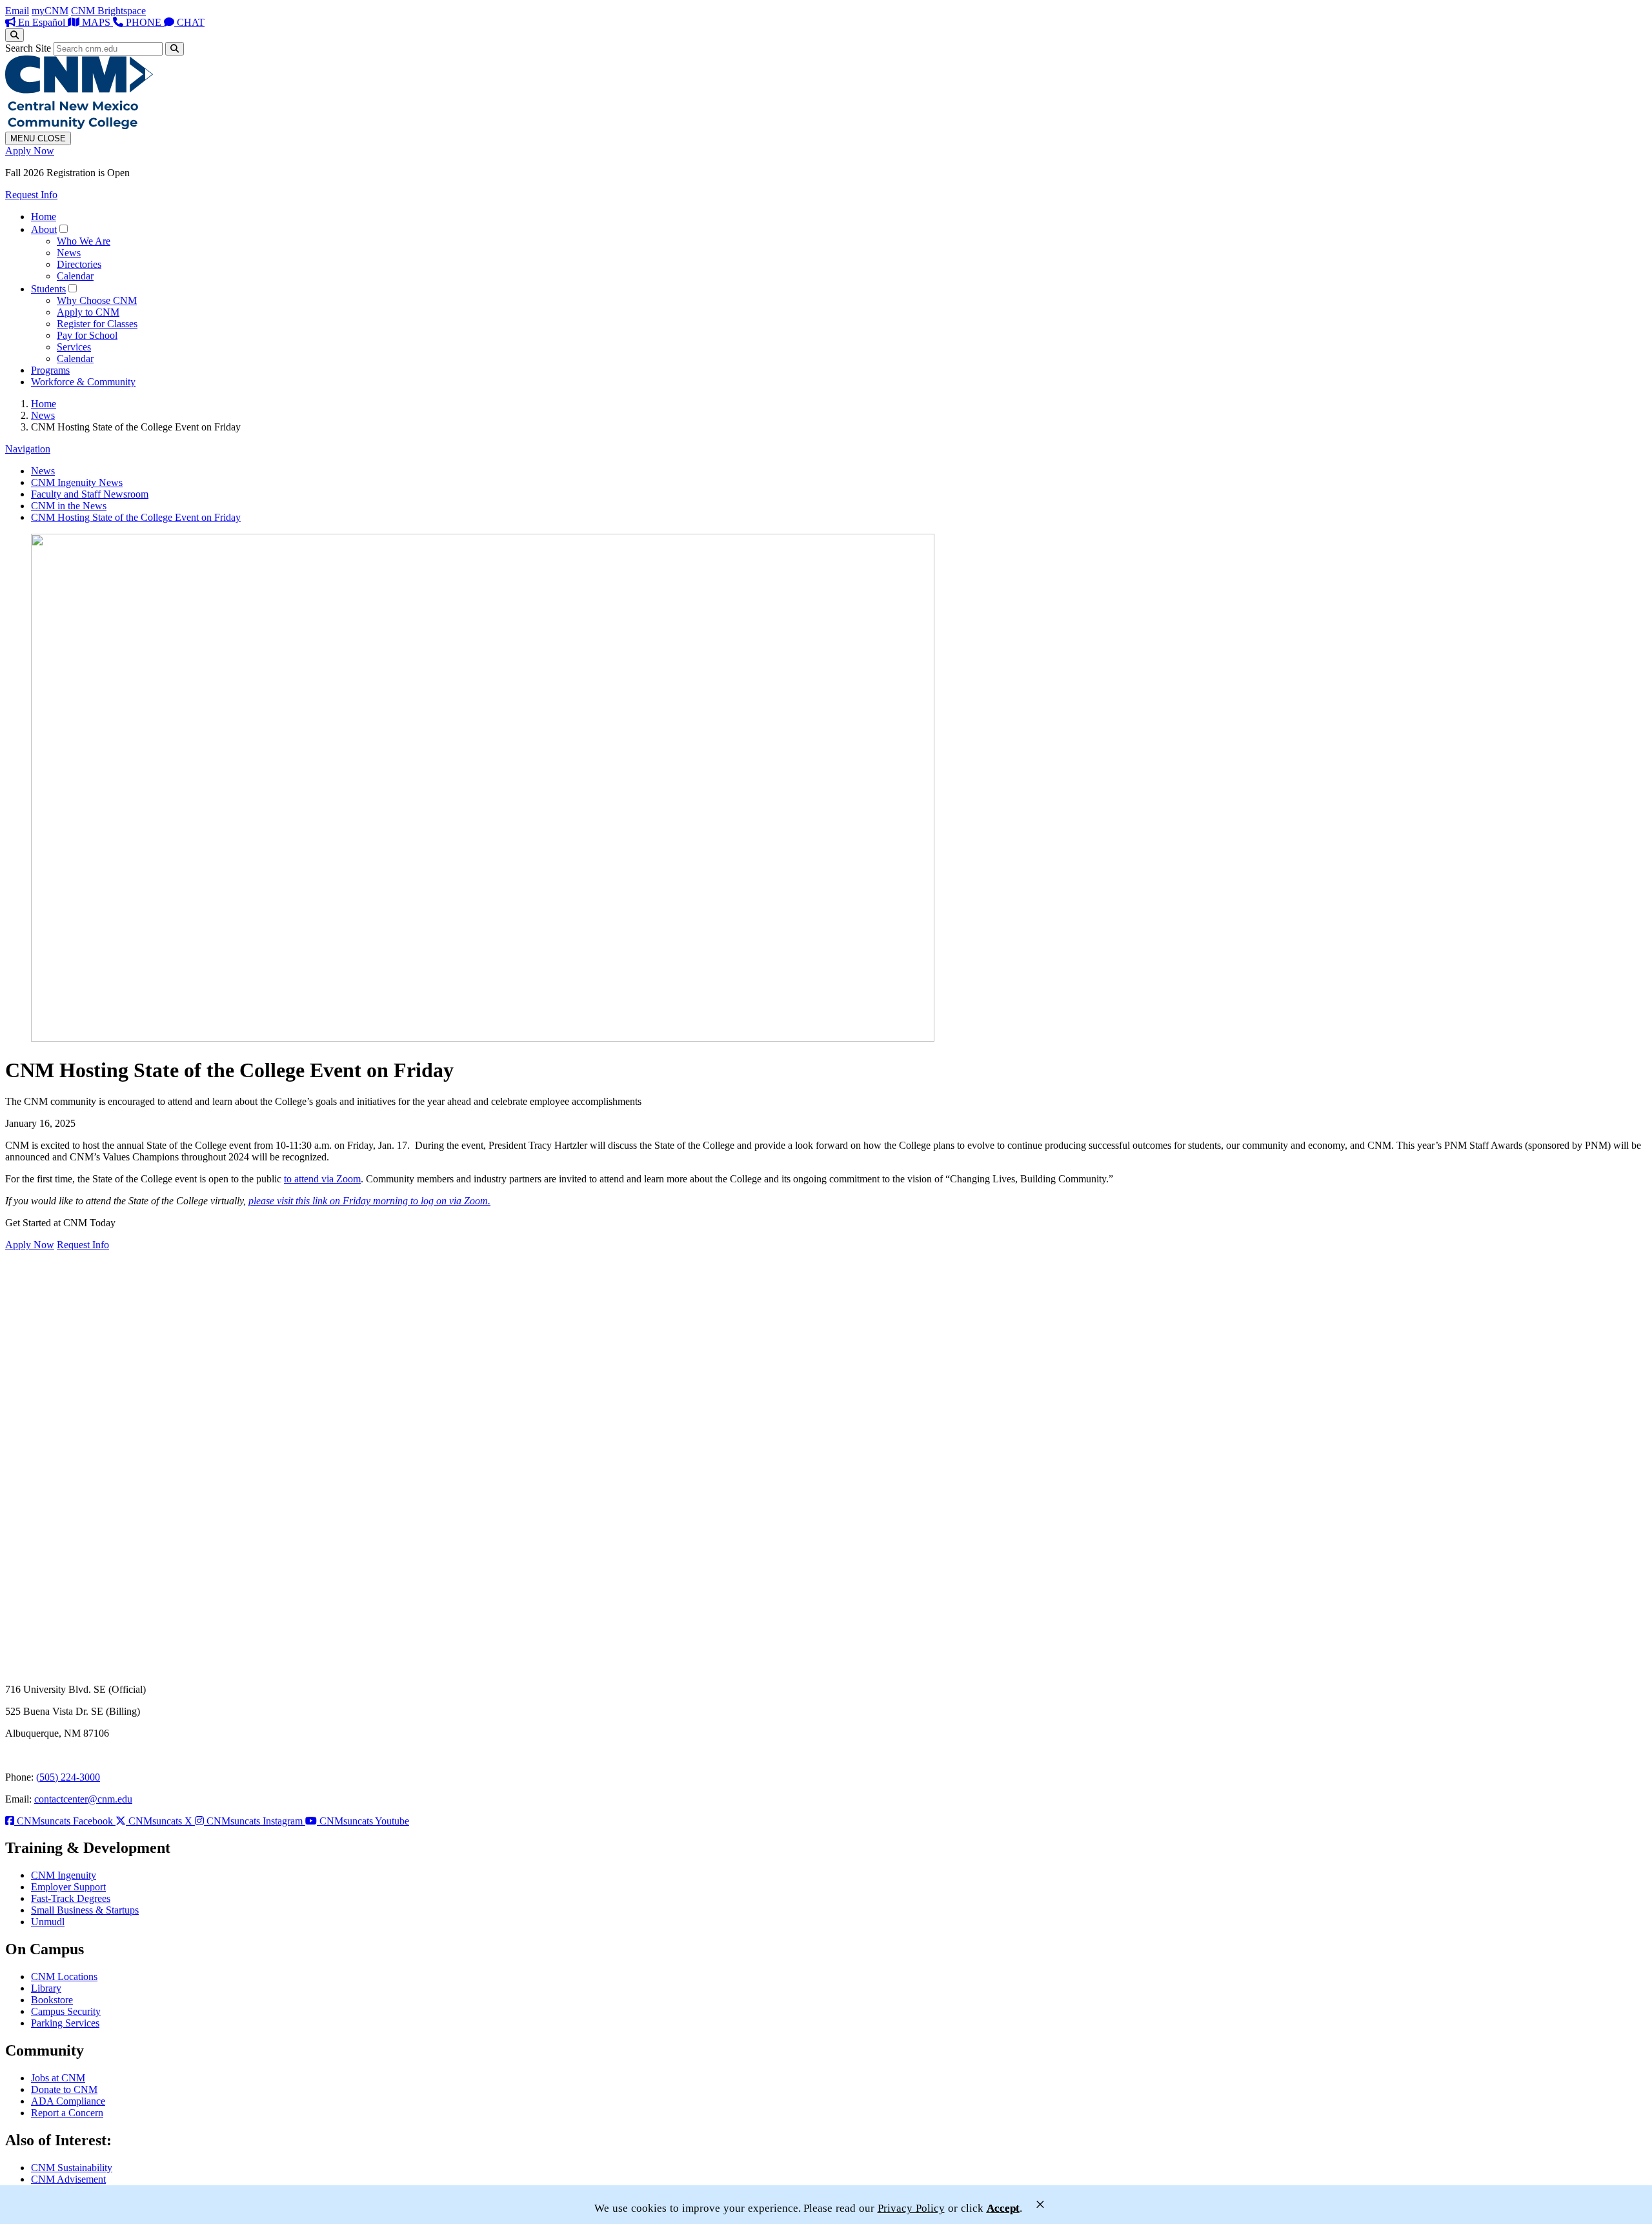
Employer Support (68, 1887)
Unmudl (48, 1922)
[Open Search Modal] (15, 35)
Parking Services (65, 2023)
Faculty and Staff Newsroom (90, 494)
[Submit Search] (175, 49)
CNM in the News (69, 506)
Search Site (28, 48)
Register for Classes (97, 324)
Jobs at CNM (58, 2078)
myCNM (50, 11)
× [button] (1040, 2204)
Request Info (31, 195)
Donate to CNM (64, 2089)
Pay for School (87, 335)
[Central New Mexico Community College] (79, 126)
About (44, 229)
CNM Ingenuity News (77, 482)
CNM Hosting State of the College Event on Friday (136, 517)
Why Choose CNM (97, 300)
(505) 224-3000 (68, 1777)
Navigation (28, 449)
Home (44, 217)
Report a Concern (67, 2113)
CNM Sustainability (72, 2168)
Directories (79, 264)
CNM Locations (64, 1976)
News (69, 253)
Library (46, 1988)
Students (48, 289)
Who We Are (84, 241)
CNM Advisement (68, 2179)
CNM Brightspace (108, 11)
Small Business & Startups (85, 1910)
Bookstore (52, 2000)
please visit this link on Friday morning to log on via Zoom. (369, 1201)
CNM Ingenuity (64, 1875)
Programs (50, 370)
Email (17, 11)
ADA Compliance (68, 2101)
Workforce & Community (83, 382)
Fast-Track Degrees (71, 1898)
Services (74, 347)
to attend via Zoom (322, 1179)
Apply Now (30, 151)
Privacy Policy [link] (911, 2208)
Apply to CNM (88, 312)
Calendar (75, 276)
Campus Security (66, 2011)
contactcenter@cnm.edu (83, 1799)
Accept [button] (1003, 2208)
